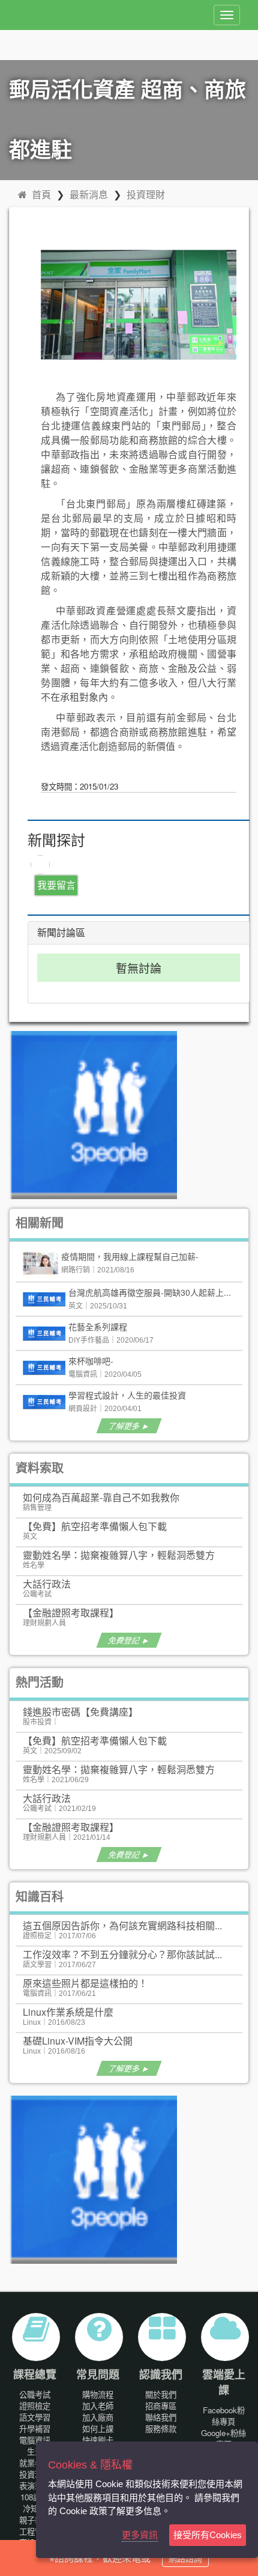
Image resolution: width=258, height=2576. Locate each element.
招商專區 (161, 2406)
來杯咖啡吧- (91, 1361)
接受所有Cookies (208, 2535)
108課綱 (34, 2497)
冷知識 (34, 2508)
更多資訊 (140, 2535)
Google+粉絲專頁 (223, 2438)
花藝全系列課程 (98, 1326)
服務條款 (161, 2429)
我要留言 (56, 885)
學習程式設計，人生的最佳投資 (127, 1395)
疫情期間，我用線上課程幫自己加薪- (130, 1256)
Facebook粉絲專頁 (224, 2416)
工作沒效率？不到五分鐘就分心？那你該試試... (122, 1954)
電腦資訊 (35, 2440)
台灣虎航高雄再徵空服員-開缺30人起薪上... (150, 1292)
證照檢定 (35, 2406)
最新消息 (89, 194)
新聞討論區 (61, 933)
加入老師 (98, 2406)
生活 (35, 2451)
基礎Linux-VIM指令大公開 (78, 2041)
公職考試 (35, 2394)
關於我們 (161, 2394)
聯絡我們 (161, 2417)
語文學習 (35, 2417)
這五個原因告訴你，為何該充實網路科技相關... (122, 1925)
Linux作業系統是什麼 (68, 2012)
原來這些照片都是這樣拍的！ (85, 1983)
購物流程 (98, 2394)
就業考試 (35, 2463)
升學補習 (35, 2429)
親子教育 (35, 2520)
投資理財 (146, 194)
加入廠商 (98, 2417)
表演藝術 (35, 2486)
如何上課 (98, 2429)
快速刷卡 (98, 2440)
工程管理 (35, 2531)
